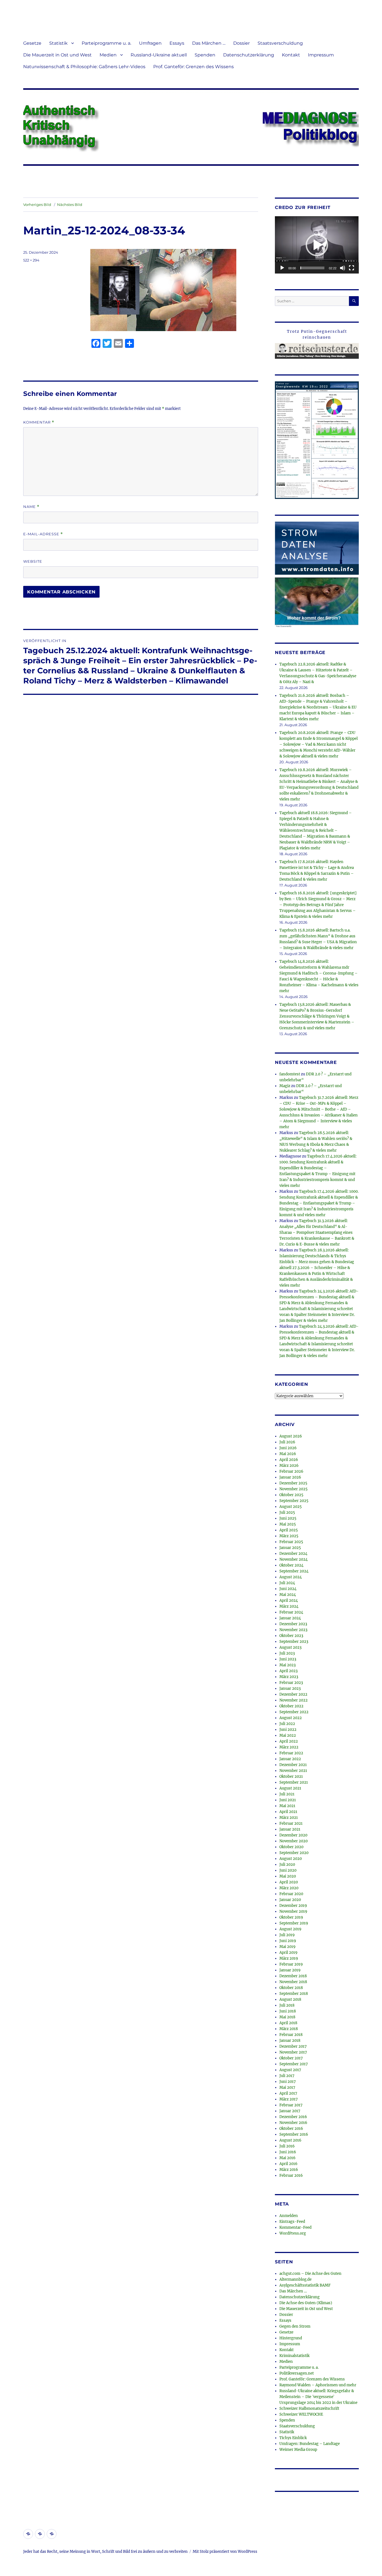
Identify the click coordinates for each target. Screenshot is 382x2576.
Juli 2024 (287, 1583)
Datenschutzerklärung (249, 55)
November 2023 (293, 1630)
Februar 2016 (291, 2175)
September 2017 (294, 2064)
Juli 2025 (287, 1512)
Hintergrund (291, 2338)
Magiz (285, 1086)
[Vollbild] (352, 268)
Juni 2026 (288, 1448)
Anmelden (289, 2216)
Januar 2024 (290, 1618)
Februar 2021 (291, 1823)
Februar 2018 (291, 2035)
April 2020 (289, 1882)
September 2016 (294, 2134)
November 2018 (293, 1982)
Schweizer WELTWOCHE (301, 2414)
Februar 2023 (291, 1683)
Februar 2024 (291, 1612)
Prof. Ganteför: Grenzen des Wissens (194, 67)
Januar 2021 (290, 1829)
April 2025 (289, 1530)
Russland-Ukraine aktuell (159, 55)
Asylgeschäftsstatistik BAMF (305, 2285)
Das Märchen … (209, 43)
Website (33, 561)
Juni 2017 (288, 2082)
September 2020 (294, 1853)
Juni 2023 (288, 1659)
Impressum (321, 55)
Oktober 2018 (291, 1988)
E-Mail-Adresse (43, 534)
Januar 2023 (290, 1689)
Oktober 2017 (291, 2058)
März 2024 (289, 1606)
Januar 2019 (290, 1970)
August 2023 (290, 1647)
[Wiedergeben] (282, 268)
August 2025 (291, 1507)
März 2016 (289, 2170)
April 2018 (288, 2023)
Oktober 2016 (291, 2129)
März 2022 (289, 1747)
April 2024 (289, 1601)
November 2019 (293, 1911)
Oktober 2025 (291, 1495)
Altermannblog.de (295, 2279)
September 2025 (294, 1501)
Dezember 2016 (293, 2117)
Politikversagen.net (297, 2373)
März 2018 (289, 2029)
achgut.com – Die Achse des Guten (310, 2274)
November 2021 (293, 1771)
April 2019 (288, 1953)
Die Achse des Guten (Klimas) (306, 2303)
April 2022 (289, 1741)
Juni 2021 (288, 1800)
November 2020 (293, 1841)
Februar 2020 (291, 1894)
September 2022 (294, 1712)
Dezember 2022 (293, 1694)
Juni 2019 (288, 1941)
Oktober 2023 (291, 1636)
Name (31, 507)
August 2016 (290, 2140)
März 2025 (289, 1536)
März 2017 (289, 2099)
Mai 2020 (288, 1876)
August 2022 (291, 1718)
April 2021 (288, 1812)
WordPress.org (293, 2233)
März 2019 (289, 1958)
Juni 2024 (288, 1589)
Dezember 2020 (293, 1835)
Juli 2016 (287, 2146)
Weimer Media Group (298, 2450)
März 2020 (289, 1888)
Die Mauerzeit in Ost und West (57, 55)
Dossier (241, 43)
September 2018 (294, 1994)
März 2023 (289, 1677)
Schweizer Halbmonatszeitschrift (309, 2409)
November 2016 (293, 2123)
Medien (108, 55)
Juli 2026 (287, 1442)
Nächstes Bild (70, 205)
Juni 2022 (288, 1730)
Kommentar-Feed (295, 2227)
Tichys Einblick (293, 2438)
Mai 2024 (288, 1595)
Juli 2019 (287, 1935)
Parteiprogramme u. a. (106, 43)
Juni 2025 (288, 1518)
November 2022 (293, 1700)
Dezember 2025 (293, 1483)
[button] (317, 245)
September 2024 (294, 1571)
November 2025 (293, 1489)
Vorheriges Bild (37, 205)
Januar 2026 (290, 1477)
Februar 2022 (291, 1753)
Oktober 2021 (291, 1777)
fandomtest (290, 1074)
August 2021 (290, 1788)
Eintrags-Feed (292, 2222)
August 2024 (291, 1577)
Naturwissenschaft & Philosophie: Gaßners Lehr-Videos (84, 67)
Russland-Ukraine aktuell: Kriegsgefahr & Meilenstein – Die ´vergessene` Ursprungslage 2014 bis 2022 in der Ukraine (318, 2397)
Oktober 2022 (291, 1706)
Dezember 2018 (293, 1976)
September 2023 (294, 1642)
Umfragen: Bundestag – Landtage (310, 2444)
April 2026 (289, 1460)
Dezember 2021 (293, 1765)
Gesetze (32, 43)
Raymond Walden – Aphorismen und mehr (318, 2385)
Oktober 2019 (291, 1917)
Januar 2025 (290, 1548)
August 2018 (290, 1999)
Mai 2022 (288, 1735)
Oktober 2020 (291, 1847)
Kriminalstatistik (294, 2356)
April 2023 (288, 1671)
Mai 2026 (288, 1454)
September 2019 (294, 1923)
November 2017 (293, 2052)
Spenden (205, 55)
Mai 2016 (287, 2158)
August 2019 (290, 1929)
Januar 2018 (290, 2041)
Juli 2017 (287, 2076)
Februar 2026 (291, 1471)
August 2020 (291, 1859)
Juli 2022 (287, 1724)
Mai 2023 (287, 1665)
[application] (317, 245)
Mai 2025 (288, 1524)
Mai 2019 (287, 1947)
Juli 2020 (287, 1865)
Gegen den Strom (295, 2326)
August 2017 (290, 2070)
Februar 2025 (291, 1542)
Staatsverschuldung (280, 43)
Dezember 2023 (293, 1624)
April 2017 (288, 2093)
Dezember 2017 (293, 2046)
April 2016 (288, 2164)
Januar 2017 (290, 2111)
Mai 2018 (287, 2017)
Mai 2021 (287, 1806)
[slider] (312, 268)
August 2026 (291, 1436)
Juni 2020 (288, 1870)
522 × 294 (31, 260)
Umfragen (150, 43)
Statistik (58, 43)
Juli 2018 (287, 2005)
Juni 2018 (288, 2011)
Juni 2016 (288, 2152)
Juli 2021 (287, 1794)
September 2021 (294, 1782)
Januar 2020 (290, 1900)
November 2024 (293, 1559)
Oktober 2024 (291, 1565)
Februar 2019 (291, 1964)
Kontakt (291, 55)
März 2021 (289, 1818)
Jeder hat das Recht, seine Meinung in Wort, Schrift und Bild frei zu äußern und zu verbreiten (105, 2552)
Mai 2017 (287, 2087)
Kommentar (39, 422)
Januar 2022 (290, 1759)
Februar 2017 (291, 2105)
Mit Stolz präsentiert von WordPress (225, 2552)
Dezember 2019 (293, 1906)
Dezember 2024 (293, 1554)
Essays (177, 43)
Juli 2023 (287, 1653)
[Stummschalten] (343, 268)
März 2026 (289, 1466)
